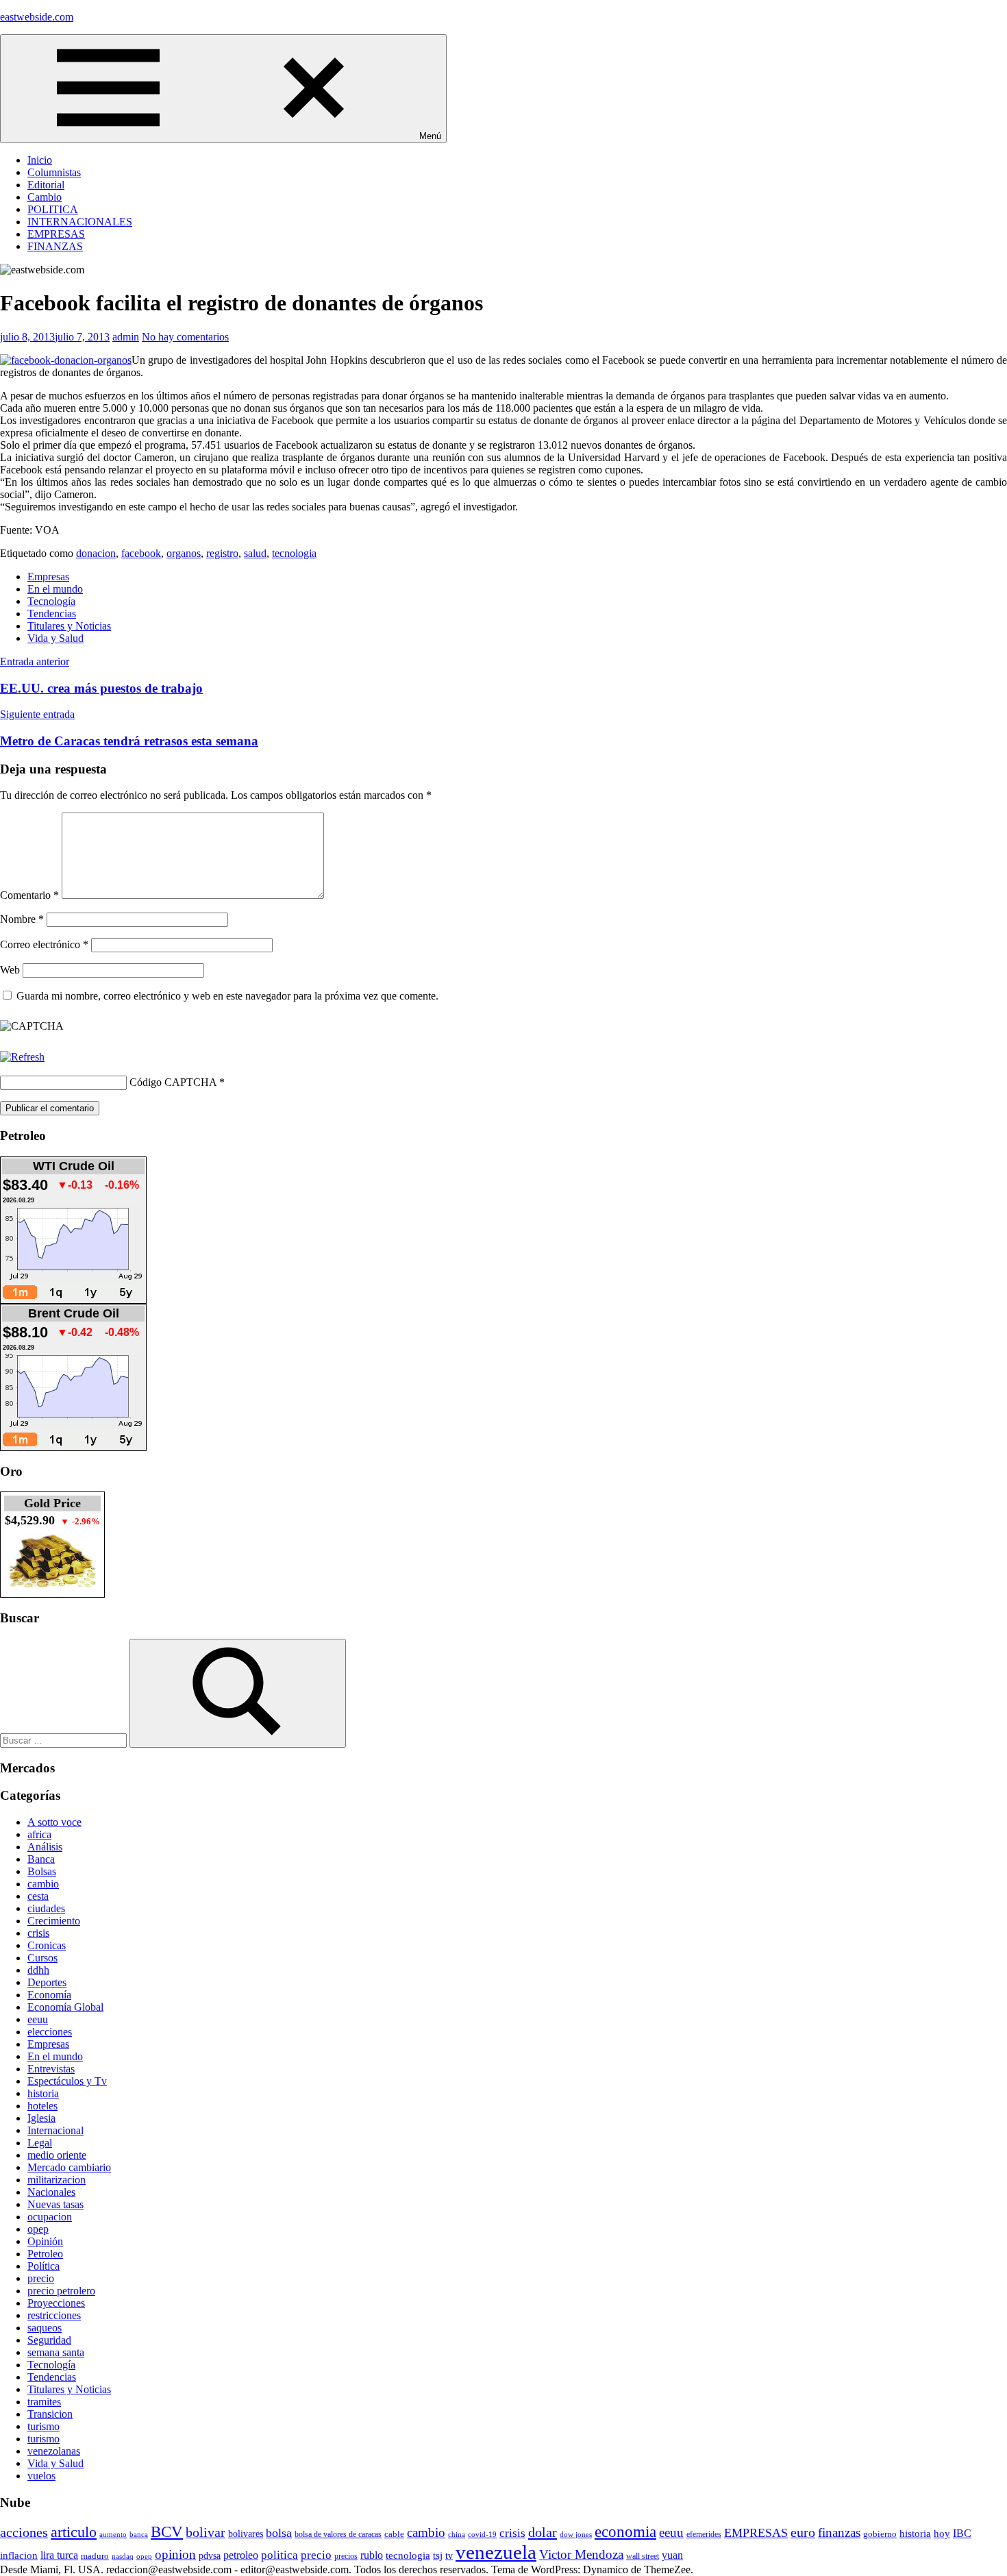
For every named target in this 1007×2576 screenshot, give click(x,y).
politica (279, 2555)
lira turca (59, 2555)
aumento (113, 2534)
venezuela (496, 2552)
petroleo (241, 2555)
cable (394, 2534)
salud (255, 553)
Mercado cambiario (69, 2167)
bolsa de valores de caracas (338, 2534)
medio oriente (57, 2155)
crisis (38, 1933)
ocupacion (50, 2217)
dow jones (576, 2534)
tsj (438, 2555)
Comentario (29, 895)
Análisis (45, 1847)
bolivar (206, 2532)
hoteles (42, 2106)
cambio (43, 1884)
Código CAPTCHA (173, 1082)
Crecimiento (54, 1921)
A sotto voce (54, 1822)
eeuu (38, 2019)
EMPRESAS (56, 234)
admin (126, 337)
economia (625, 2531)
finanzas (839, 2532)
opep (38, 2229)
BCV (167, 2532)
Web (10, 970)
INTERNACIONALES (80, 222)
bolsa (279, 2533)
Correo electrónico (44, 944)
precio (41, 2278)
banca (139, 2535)
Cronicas (47, 1945)
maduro (95, 2556)
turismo (43, 2426)
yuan (672, 2555)
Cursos (42, 1958)
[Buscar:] (65, 1740)
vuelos (41, 2476)
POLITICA (53, 209)
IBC (962, 2533)
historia (43, 2093)
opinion (175, 2554)
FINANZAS (55, 246)
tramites (44, 2402)
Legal (40, 2143)
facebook (141, 553)
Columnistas (54, 172)
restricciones (54, 2315)
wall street (643, 2556)
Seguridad (49, 2340)
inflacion (19, 2555)
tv (449, 2555)
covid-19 (482, 2534)
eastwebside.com (37, 17)
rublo (372, 2555)
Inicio (40, 160)
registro (222, 553)
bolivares (246, 2534)
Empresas (48, 577)
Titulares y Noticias (69, 626)
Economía (49, 1995)
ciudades (46, 1908)
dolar (543, 2532)
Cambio (45, 197)
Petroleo (45, 2254)
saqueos (45, 2328)
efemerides (704, 2535)
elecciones (50, 2032)
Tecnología (51, 601)
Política (43, 2266)
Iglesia (41, 2118)
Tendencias (52, 614)
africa (39, 1834)
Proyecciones (56, 2303)
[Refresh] (22, 1057)
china (457, 2534)
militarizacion (57, 2180)
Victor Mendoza (581, 2554)
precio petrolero (61, 2291)
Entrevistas (51, 2069)
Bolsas (42, 1871)
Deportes (47, 1982)
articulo (74, 2532)
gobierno (880, 2534)
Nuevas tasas (55, 2204)
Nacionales (51, 2192)
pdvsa (210, 2555)
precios (346, 2556)
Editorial (46, 185)
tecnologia (294, 553)
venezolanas (54, 2451)
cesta (38, 1896)
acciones (24, 2532)
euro (803, 2532)
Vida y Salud (55, 638)
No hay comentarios (185, 337)
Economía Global (65, 2007)
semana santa (56, 2352)
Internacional (55, 2130)
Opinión (45, 2241)
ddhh (38, 1970)
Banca (41, 1859)
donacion (96, 553)
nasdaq (123, 2556)
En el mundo (55, 589)
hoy (942, 2534)
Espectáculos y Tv (67, 2081)
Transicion (50, 2414)
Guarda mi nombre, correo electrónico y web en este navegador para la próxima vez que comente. (227, 996)
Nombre (22, 919)
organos (184, 553)
